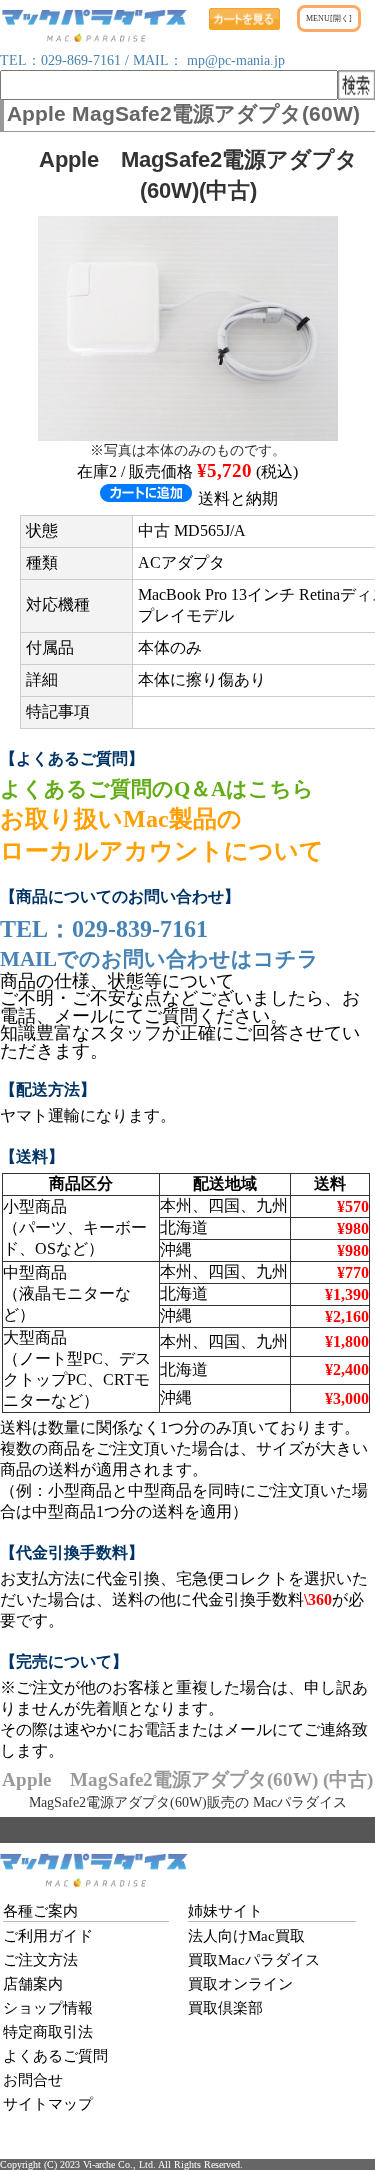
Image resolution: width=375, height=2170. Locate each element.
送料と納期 (238, 498)
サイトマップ (48, 2104)
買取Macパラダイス (254, 1960)
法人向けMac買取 (246, 1936)
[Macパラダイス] (94, 36)
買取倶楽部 (225, 2008)
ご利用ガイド (48, 1936)
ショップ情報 (48, 2008)
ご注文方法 (40, 1960)
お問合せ (33, 2080)
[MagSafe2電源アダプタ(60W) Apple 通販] (188, 435)
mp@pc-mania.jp (234, 60)
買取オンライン (240, 1984)
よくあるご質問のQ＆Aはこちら (157, 788)
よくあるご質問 (55, 2056)
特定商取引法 (48, 2032)
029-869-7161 (81, 60)
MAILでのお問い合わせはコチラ (159, 958)
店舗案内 (33, 1984)
